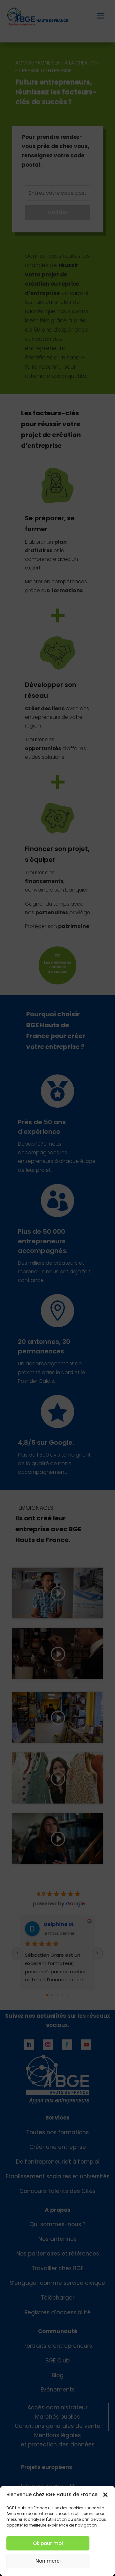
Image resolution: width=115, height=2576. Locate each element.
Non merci (48, 2561)
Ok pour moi (48, 2543)
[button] (105, 2495)
